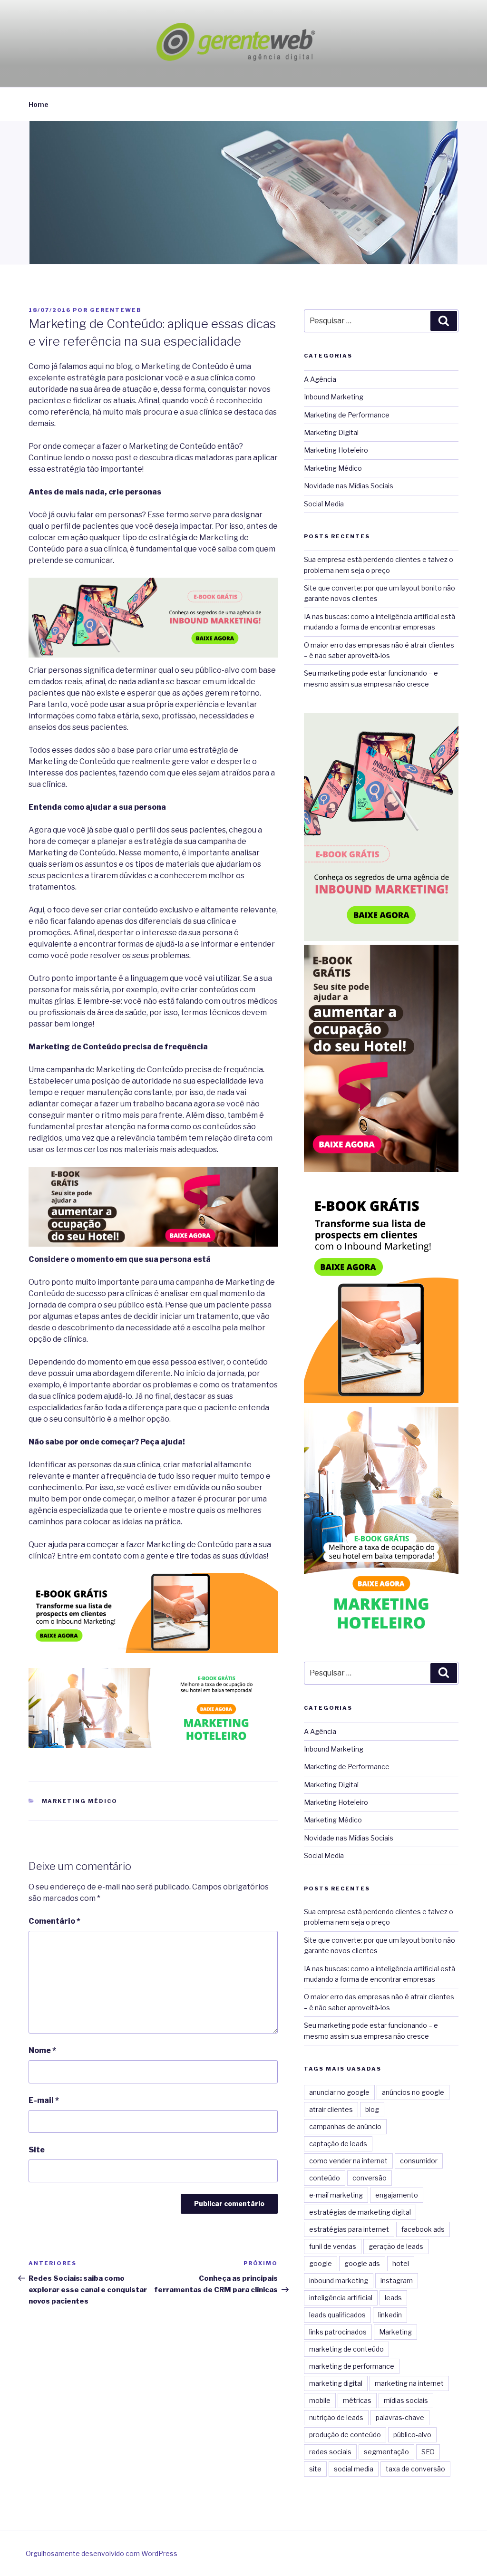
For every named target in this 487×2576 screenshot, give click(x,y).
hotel (401, 2263)
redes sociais (330, 2452)
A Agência (320, 379)
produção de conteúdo (345, 2435)
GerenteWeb (116, 310)
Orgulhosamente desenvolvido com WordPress (102, 2553)
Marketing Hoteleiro (336, 450)
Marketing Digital (331, 432)
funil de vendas (333, 2246)
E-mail (44, 2100)
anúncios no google (413, 2092)
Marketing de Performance (347, 415)
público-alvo (412, 2435)
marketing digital (336, 2383)
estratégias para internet (349, 2229)
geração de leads (396, 2246)
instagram (397, 2281)
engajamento (397, 2195)
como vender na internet (348, 2161)
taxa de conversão (415, 2469)
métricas (357, 2400)
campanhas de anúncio (345, 2126)
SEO (428, 2452)
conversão (370, 2178)
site (315, 2469)
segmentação (386, 2452)
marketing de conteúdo (346, 2349)
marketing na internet (409, 2383)
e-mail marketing (336, 2195)
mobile (320, 2400)
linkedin (390, 2315)
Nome (42, 2050)
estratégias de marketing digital (360, 2212)
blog (372, 2109)
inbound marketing (339, 2281)
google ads (362, 2263)
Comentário (54, 1921)
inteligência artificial (341, 2298)
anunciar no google (339, 2092)
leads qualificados (337, 2315)
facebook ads (423, 2229)
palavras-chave (400, 2417)
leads (393, 2298)
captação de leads (338, 2144)
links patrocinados (338, 2332)
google (321, 2263)
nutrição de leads (336, 2417)
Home (39, 104)
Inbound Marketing (334, 397)
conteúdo (325, 2178)
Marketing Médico (80, 1801)
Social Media (324, 504)
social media (354, 2469)
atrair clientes (331, 2109)
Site (37, 2150)
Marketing (395, 2332)
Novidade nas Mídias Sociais (349, 486)
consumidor (419, 2161)
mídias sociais (406, 2400)
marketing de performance (352, 2366)
